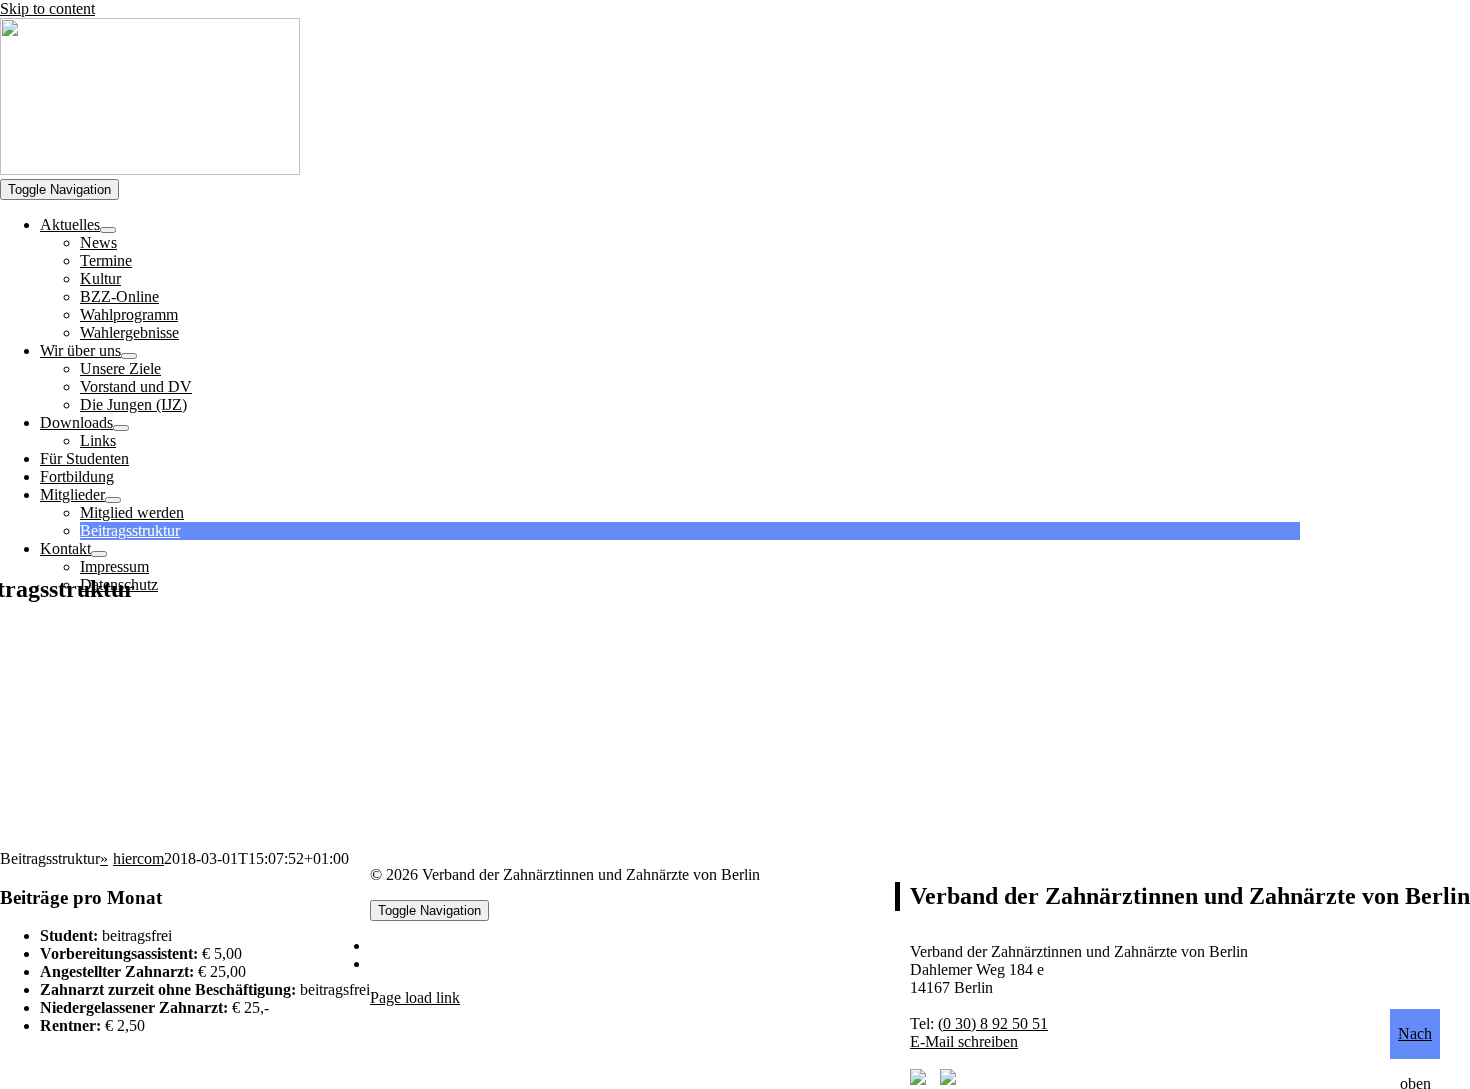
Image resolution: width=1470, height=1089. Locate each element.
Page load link (415, 997)
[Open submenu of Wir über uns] (129, 356)
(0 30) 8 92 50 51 (993, 1023)
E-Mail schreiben (964, 1041)
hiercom (138, 858)
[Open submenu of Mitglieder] (113, 500)
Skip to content (47, 8)
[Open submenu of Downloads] (121, 428)
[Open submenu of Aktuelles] (108, 230)
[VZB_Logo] (150, 169)
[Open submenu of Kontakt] (99, 554)
